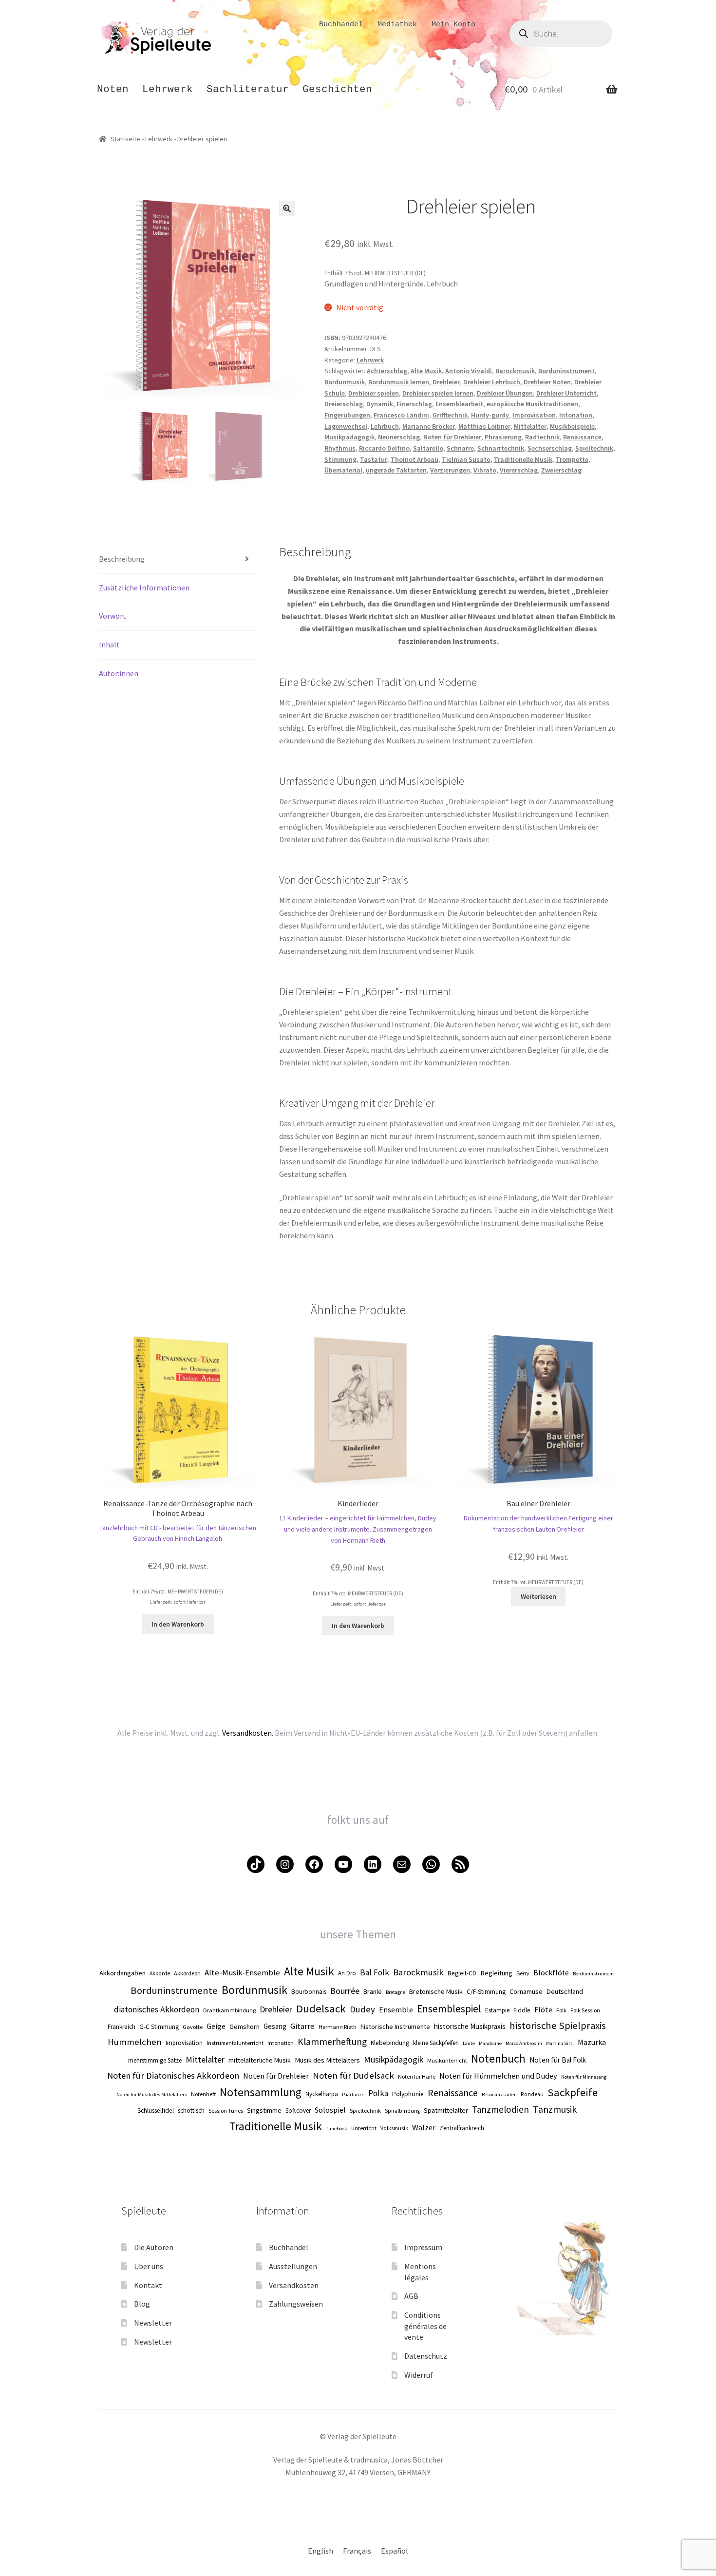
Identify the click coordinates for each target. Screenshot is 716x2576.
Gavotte (193, 2027)
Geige (216, 2026)
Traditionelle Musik (523, 459)
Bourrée (345, 1991)
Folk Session (585, 2010)
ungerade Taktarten (396, 470)
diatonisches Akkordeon (157, 2009)
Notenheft (203, 2094)
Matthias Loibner (484, 426)
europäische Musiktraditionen (532, 404)
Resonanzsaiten (499, 2094)
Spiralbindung (402, 2111)
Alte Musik (426, 371)
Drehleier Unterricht (566, 393)
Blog (142, 2304)
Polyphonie (408, 2094)
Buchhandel (341, 25)
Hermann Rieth (338, 2027)
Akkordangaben (122, 1973)
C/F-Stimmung (486, 1992)
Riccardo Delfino (384, 448)
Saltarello (428, 448)
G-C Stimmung (159, 2027)
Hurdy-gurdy (490, 415)
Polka (378, 2093)
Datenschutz (426, 2356)
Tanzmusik (555, 2109)
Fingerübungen (347, 415)
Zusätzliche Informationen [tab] (144, 587)
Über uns (149, 2266)
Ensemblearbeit (459, 404)
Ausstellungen (293, 2266)
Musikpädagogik (349, 437)
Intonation (576, 415)
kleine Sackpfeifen (436, 2043)
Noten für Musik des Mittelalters (152, 2094)
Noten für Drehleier (452, 437)
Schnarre (460, 448)
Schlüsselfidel (156, 2111)
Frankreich (122, 2027)
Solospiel (330, 2110)
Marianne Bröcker (429, 426)
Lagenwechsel (346, 426)
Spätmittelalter (446, 2110)
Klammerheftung (332, 2042)
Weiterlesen (538, 1596)
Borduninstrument (566, 371)
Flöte (543, 2009)
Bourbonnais (309, 1992)
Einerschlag (414, 404)
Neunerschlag (399, 437)
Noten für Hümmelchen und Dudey (498, 2076)
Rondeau (532, 2094)
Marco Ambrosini (524, 2043)
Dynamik (380, 404)
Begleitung (496, 1973)
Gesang (275, 2026)
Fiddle (522, 2010)
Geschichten (337, 89)
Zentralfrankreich (462, 2128)
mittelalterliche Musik (260, 2060)
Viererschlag (519, 470)
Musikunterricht (447, 2060)
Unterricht (364, 2128)
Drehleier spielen (374, 393)
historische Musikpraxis (470, 2026)
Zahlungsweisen (296, 2304)
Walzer (424, 2127)
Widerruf (419, 2375)
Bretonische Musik (436, 1991)
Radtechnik (542, 437)
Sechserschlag (550, 448)
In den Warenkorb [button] (178, 1624)
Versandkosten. (248, 1733)
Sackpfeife (573, 2092)
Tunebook (337, 2129)
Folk (561, 2010)
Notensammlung (261, 2092)
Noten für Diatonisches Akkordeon (173, 2075)
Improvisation (534, 415)
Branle (373, 1991)
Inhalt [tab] (109, 644)
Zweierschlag (561, 470)
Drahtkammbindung (229, 2010)
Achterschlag (387, 371)
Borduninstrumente (174, 1990)
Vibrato (485, 470)
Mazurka (592, 2042)
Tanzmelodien (500, 2109)
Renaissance (582, 437)
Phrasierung (503, 437)
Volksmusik (394, 2128)
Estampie (497, 2010)
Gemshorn (245, 2027)
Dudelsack (321, 2008)
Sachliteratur (248, 89)
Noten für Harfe (417, 2076)
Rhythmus (340, 448)
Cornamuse (526, 1991)
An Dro (347, 1973)
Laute (469, 2043)
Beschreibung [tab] (122, 559)
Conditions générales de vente (425, 2326)
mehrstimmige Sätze (155, 2060)
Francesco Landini (401, 415)
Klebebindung (390, 2043)
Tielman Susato (466, 459)
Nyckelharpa (322, 2094)
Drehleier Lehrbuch (492, 382)
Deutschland (565, 1991)
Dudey (362, 2009)
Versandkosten (294, 2285)
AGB (411, 2296)
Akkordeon (187, 1973)
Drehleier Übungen (505, 393)
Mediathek (397, 25)
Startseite (125, 139)
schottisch (191, 2111)
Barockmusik (515, 371)
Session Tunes (226, 2111)
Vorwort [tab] (113, 616)
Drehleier (446, 382)
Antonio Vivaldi (469, 371)
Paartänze (353, 2094)
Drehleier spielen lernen (438, 393)
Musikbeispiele (572, 426)
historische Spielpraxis (558, 2026)
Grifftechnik (450, 415)
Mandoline (490, 2043)
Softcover (298, 2111)
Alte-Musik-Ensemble (242, 1972)
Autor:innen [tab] (119, 673)
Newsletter (153, 2323)
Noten (113, 89)
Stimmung (340, 459)
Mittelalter (530, 426)
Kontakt (148, 2285)
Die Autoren (154, 2247)
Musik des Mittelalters (327, 2060)
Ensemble (396, 2009)
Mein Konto (453, 25)
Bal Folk (375, 1972)
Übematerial (343, 470)
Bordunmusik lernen (399, 382)
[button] (287, 208)
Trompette (572, 459)
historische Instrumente (395, 2027)
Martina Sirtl (560, 2043)
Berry (523, 1973)
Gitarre (302, 2026)
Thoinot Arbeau (415, 459)
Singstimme (264, 2110)
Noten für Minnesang (584, 2077)
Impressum (423, 2247)
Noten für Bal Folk (558, 2060)
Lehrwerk (168, 89)
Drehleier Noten (547, 382)
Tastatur (374, 459)
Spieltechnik (594, 448)
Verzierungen (450, 470)
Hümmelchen (135, 2042)
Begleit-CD (462, 1973)
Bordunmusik (345, 382)
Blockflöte (551, 1973)
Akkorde (160, 1973)
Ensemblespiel (449, 2009)
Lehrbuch (385, 426)
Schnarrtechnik (501, 448)
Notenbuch (498, 2058)
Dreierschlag (344, 404)
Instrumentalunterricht (235, 2043)
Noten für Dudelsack (353, 2075)
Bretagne (396, 1992)
